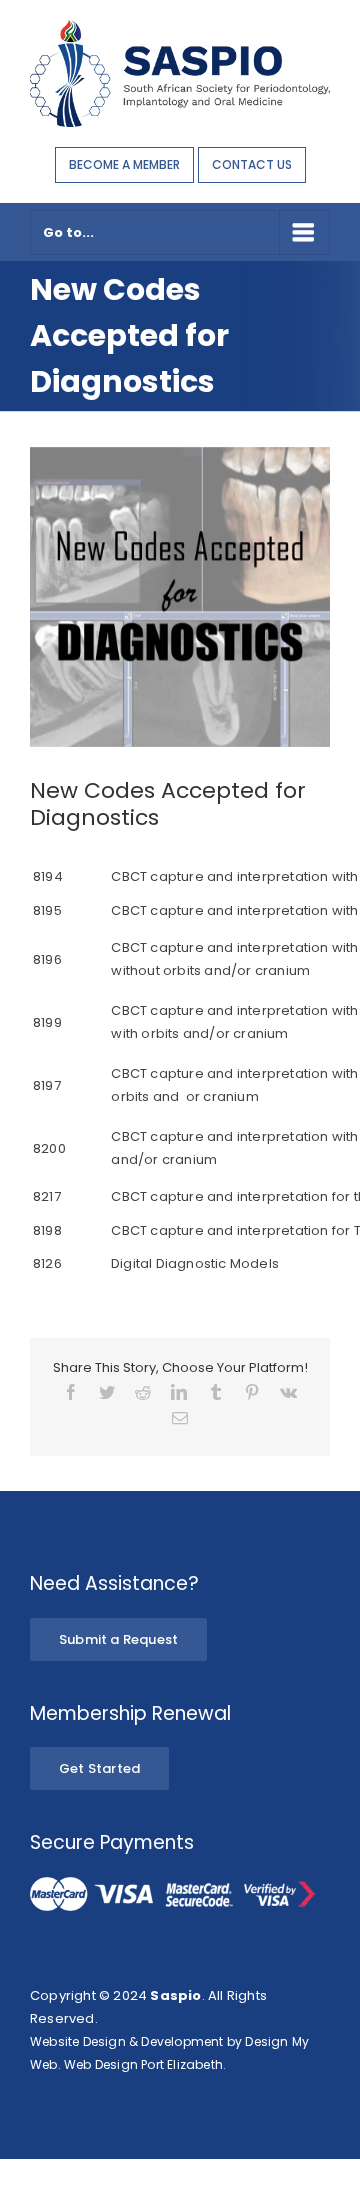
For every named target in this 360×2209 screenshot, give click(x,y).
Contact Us (252, 164)
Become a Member (124, 164)
